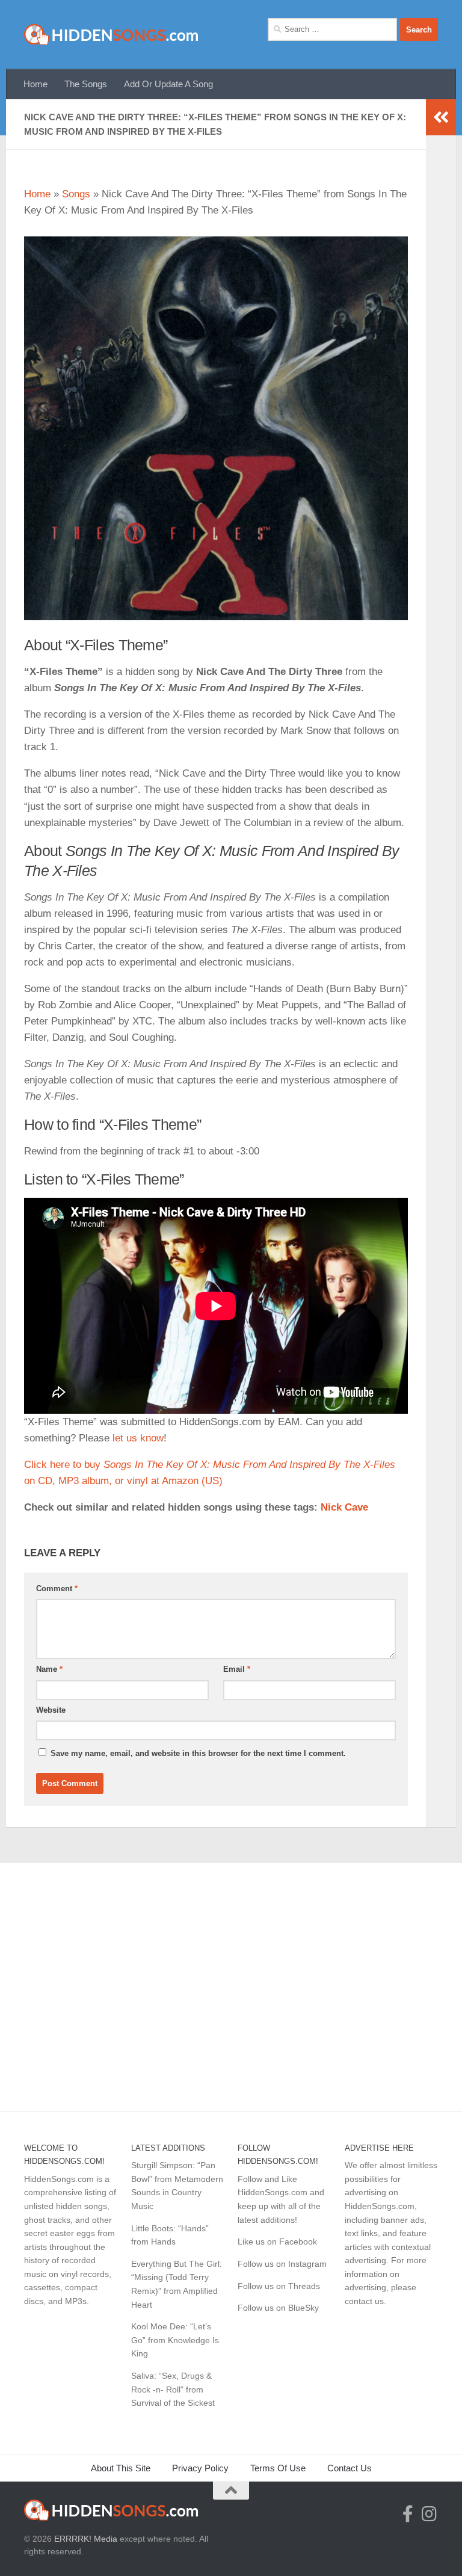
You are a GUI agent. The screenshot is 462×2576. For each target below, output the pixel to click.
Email (237, 1669)
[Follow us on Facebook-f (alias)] (408, 2514)
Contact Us (350, 2468)
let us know (138, 1438)
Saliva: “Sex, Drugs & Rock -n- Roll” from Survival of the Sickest (173, 2389)
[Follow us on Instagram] (430, 2514)
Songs (76, 194)
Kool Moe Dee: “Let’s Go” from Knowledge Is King (175, 2340)
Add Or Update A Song (168, 84)
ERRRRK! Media (86, 2539)
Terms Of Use (278, 2468)
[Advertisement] (231, 1980)
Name (49, 1669)
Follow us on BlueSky (278, 2308)
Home (35, 84)
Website (51, 1710)
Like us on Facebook (277, 2242)
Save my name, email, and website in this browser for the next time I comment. (198, 1753)
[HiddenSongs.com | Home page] (112, 35)
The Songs (86, 84)
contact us (364, 2301)
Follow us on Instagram (282, 2264)
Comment (57, 1588)
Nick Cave (344, 1507)
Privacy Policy (200, 2468)
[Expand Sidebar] (441, 117)
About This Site (121, 2468)
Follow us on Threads (279, 2286)
